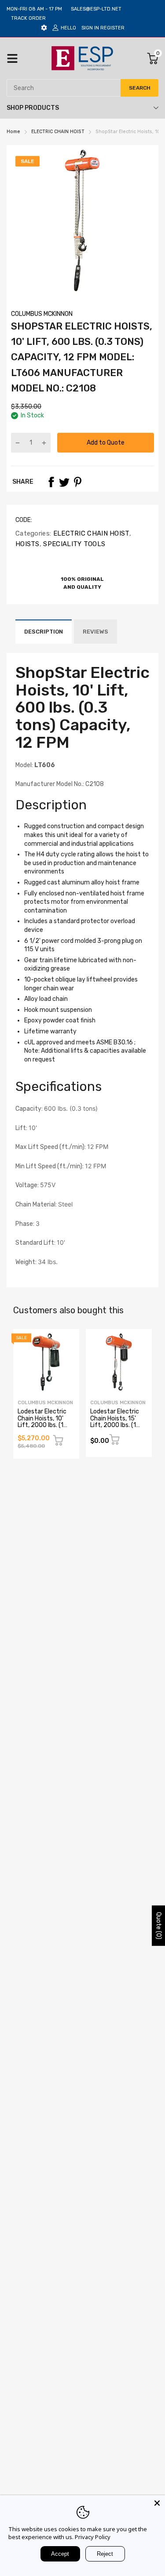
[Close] (157, 2503)
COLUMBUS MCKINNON (42, 314)
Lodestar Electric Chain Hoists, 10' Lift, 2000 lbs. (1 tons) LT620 (42, 1422)
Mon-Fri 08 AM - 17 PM (34, 9)
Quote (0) (159, 1925)
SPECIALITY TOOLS (73, 544)
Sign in (90, 28)
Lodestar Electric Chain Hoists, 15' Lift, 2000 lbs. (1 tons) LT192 (115, 1422)
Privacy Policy (93, 2537)
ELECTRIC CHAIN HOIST (90, 533)
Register (112, 28)
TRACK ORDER (28, 18)
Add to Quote (106, 443)
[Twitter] (64, 482)
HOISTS (27, 544)
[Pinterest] (77, 482)
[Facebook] (51, 482)
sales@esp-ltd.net (96, 9)
